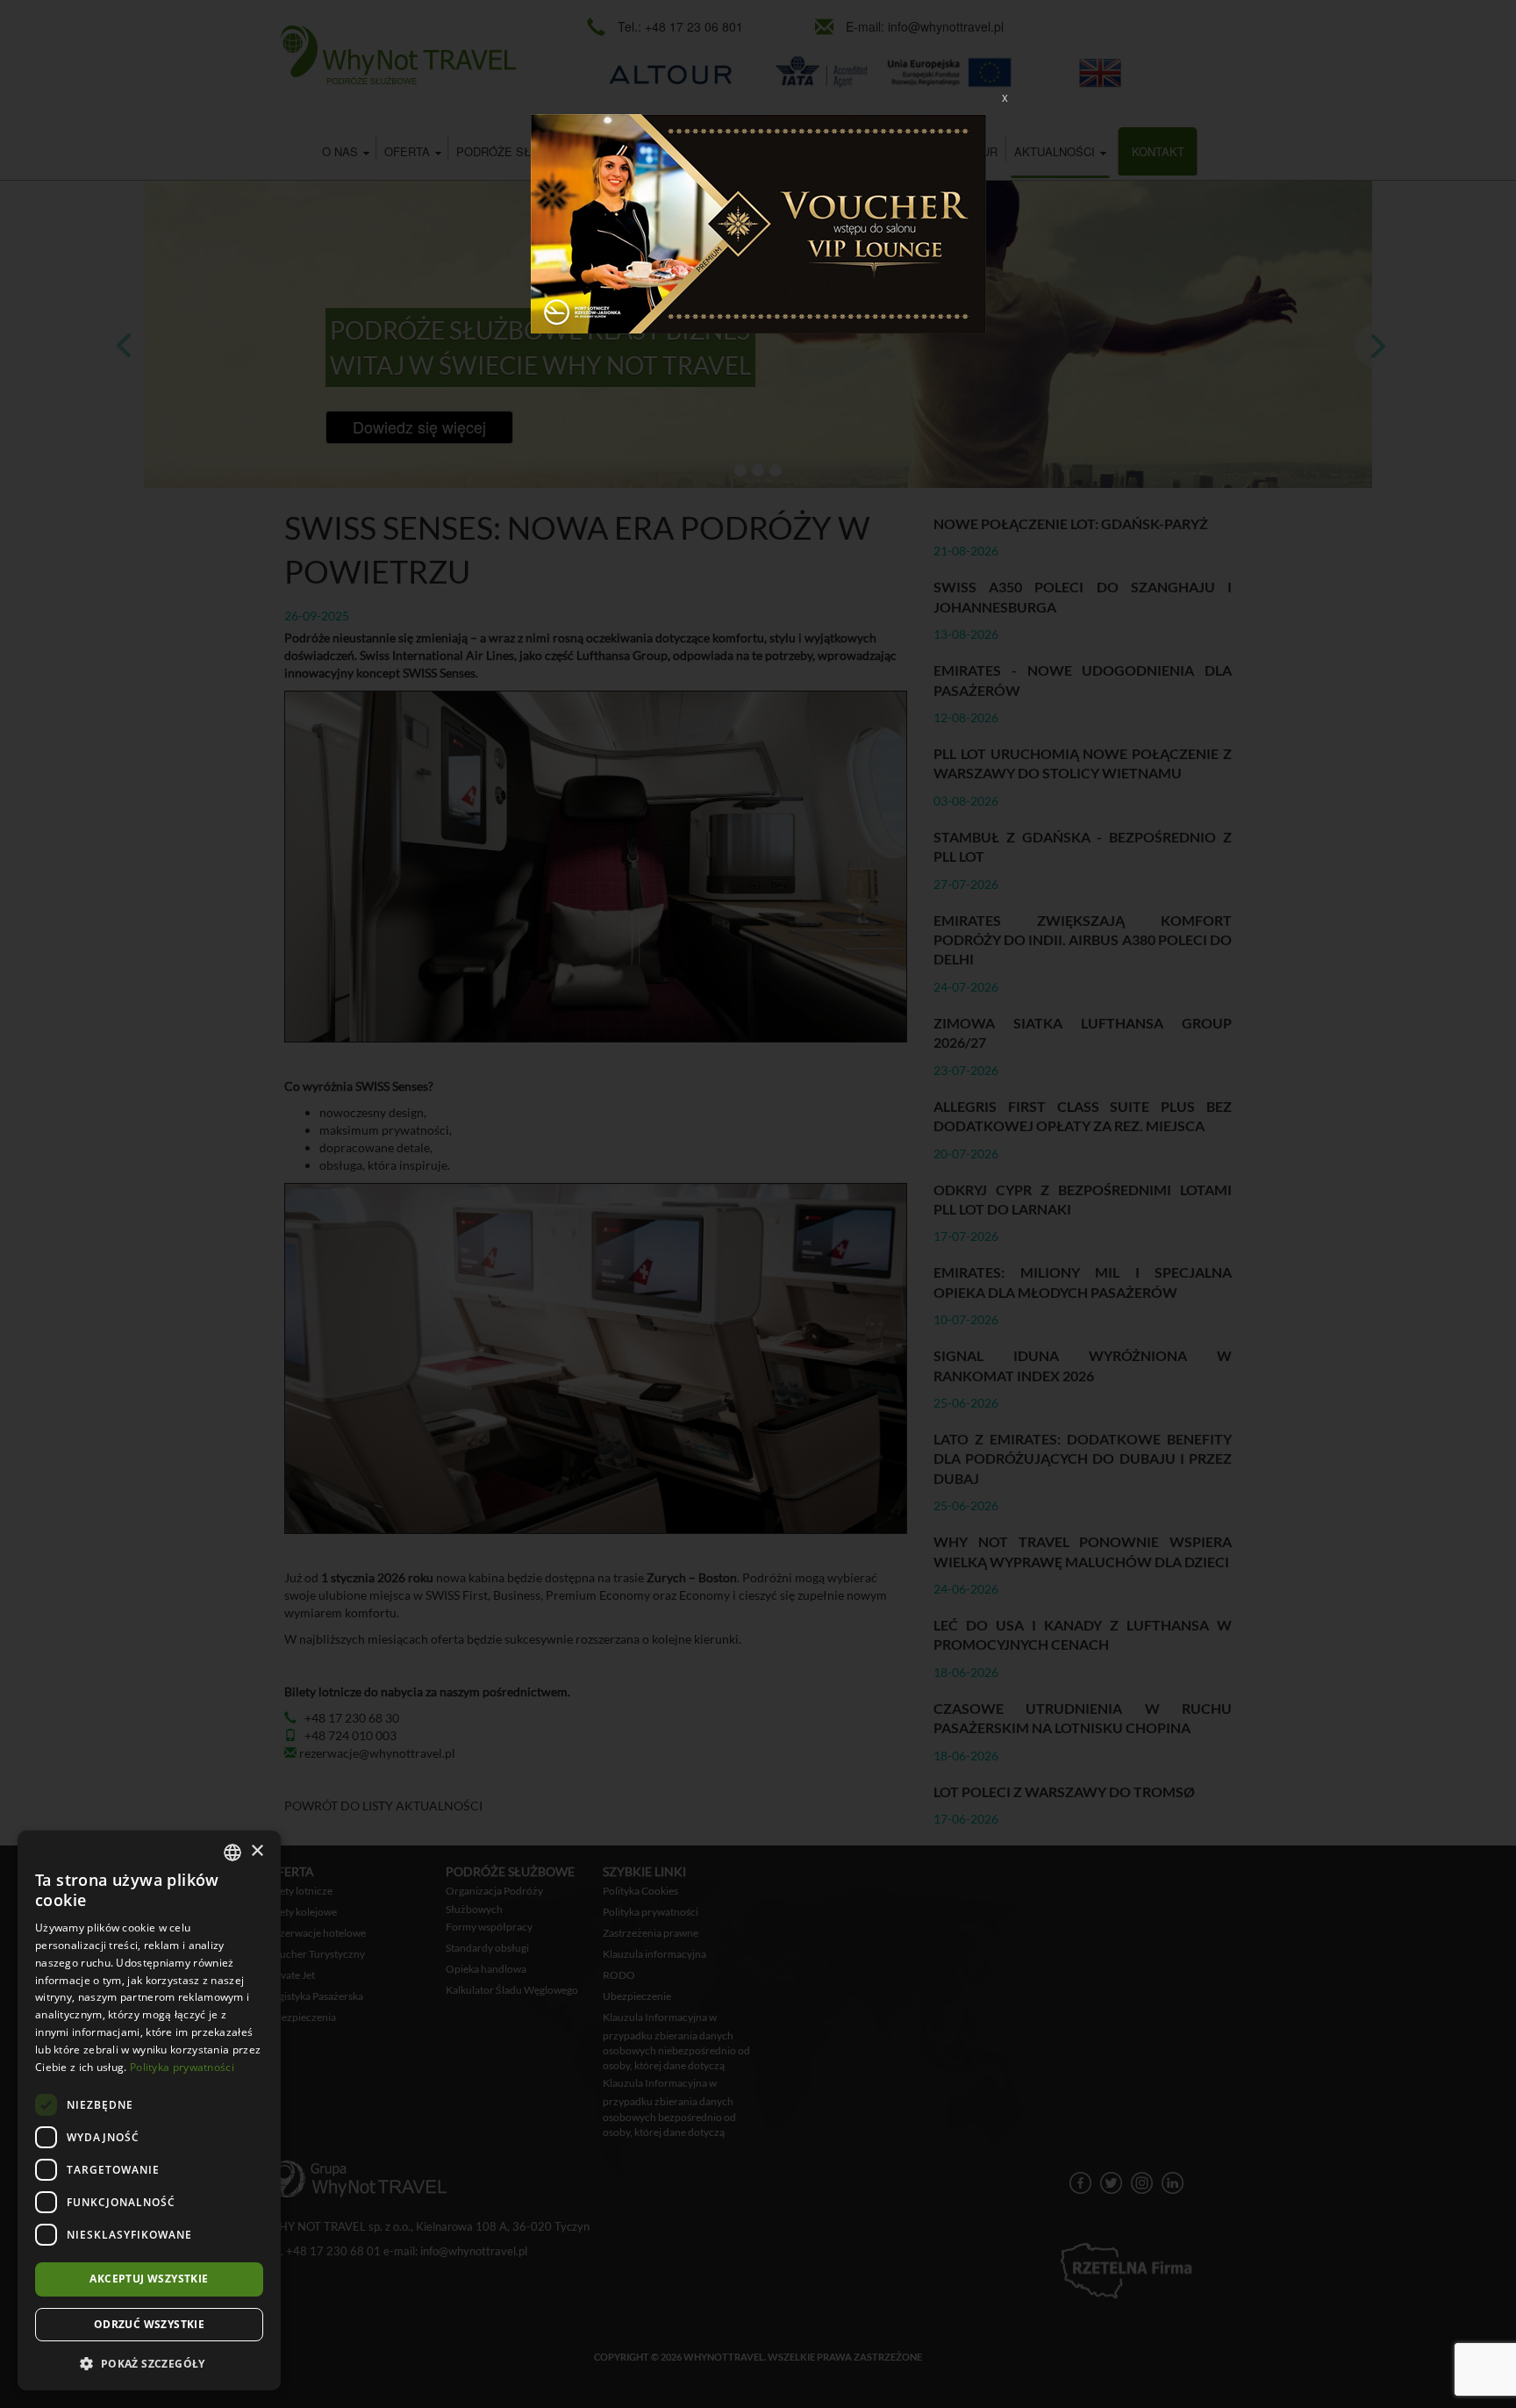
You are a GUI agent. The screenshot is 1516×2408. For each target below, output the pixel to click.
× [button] (257, 1851)
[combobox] (232, 1853)
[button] (149, 2363)
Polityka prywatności (182, 2067)
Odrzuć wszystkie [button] (149, 2324)
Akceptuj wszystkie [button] (149, 2279)
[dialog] (149, 2111)
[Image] (758, 222)
